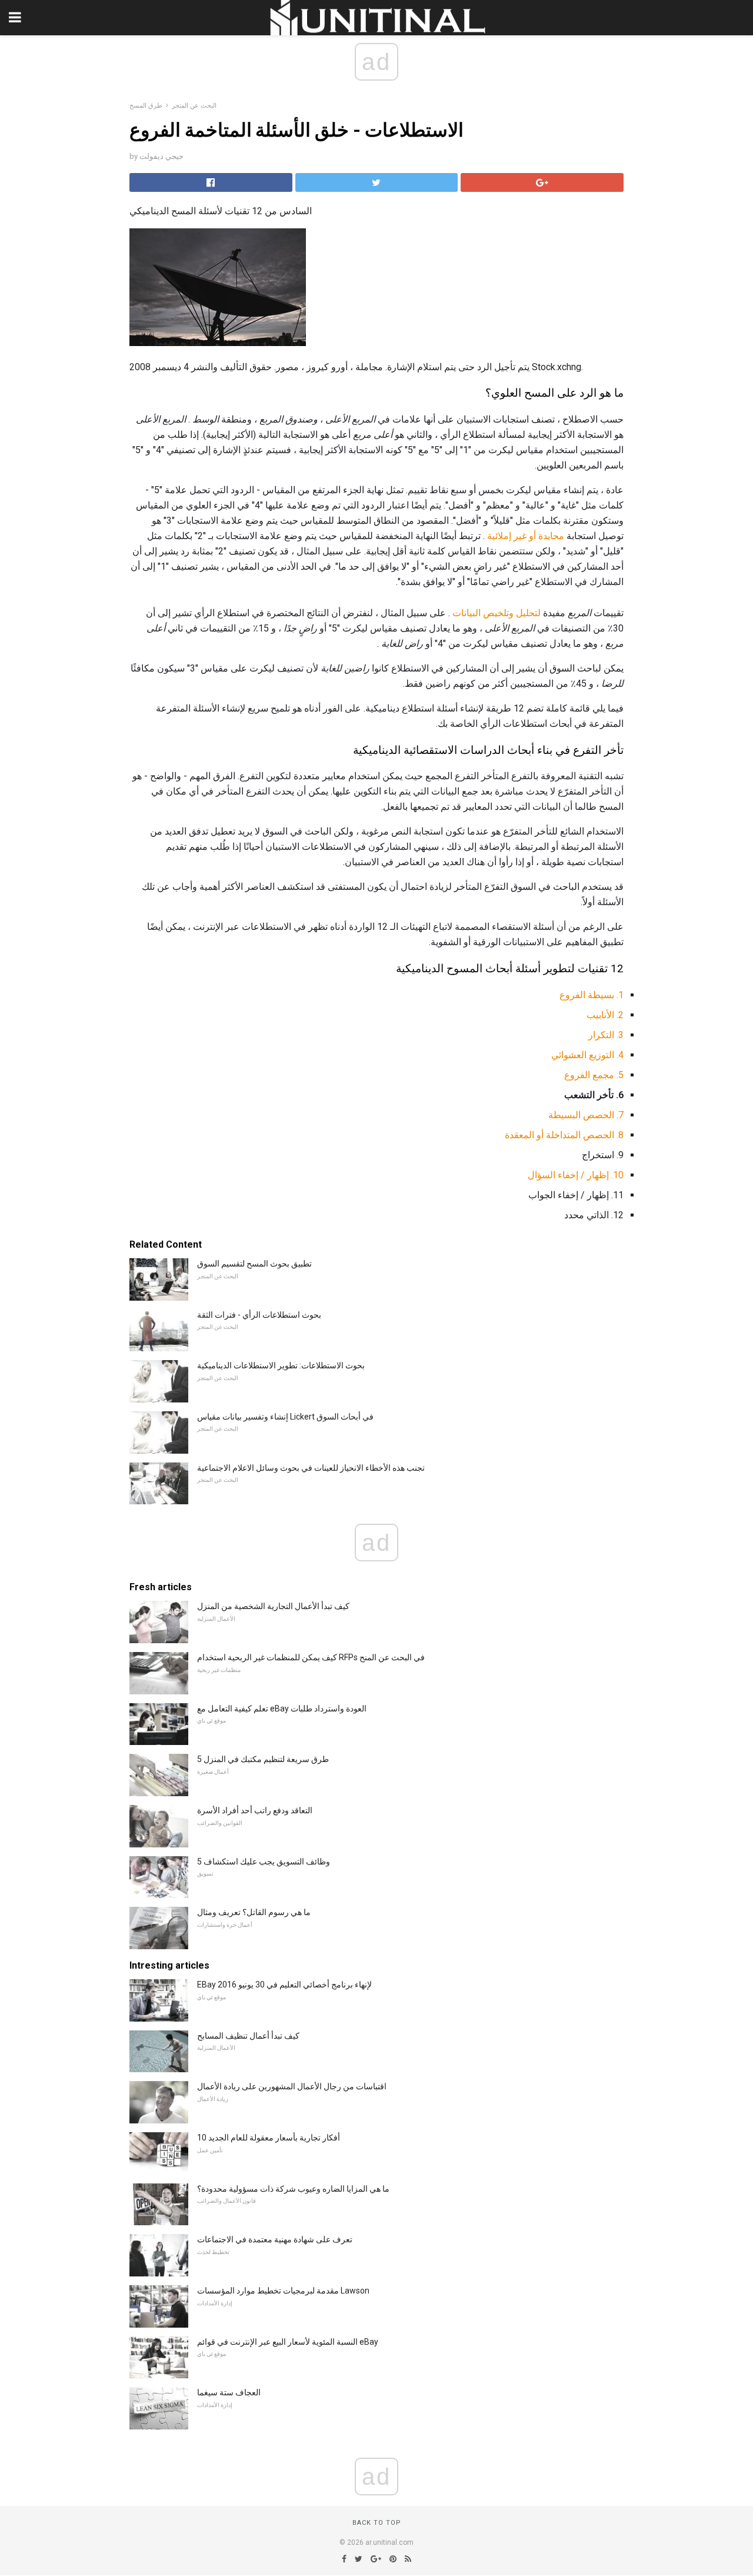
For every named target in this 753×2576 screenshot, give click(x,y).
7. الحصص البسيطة (586, 1115)
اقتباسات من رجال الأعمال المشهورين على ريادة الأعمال (292, 2086)
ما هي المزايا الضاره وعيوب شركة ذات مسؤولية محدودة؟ (293, 2189)
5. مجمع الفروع (594, 1075)
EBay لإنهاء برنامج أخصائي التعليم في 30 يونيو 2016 (284, 1985)
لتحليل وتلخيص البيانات (497, 613)
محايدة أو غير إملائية (526, 536)
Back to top (377, 2523)
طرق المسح (146, 106)
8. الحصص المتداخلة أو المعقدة (564, 1135)
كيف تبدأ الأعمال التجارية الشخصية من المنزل (273, 1606)
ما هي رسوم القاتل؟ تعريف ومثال (254, 1912)
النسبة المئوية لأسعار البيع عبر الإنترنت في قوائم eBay (288, 2342)
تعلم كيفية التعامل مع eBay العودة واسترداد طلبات (282, 1709)
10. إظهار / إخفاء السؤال (576, 1175)
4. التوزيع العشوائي (587, 1055)
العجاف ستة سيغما (229, 2392)
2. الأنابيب (605, 1015)
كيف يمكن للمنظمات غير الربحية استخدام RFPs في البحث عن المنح (311, 1657)
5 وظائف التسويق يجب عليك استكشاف (264, 1862)
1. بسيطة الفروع (592, 995)
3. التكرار (606, 1035)
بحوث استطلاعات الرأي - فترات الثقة (259, 1315)
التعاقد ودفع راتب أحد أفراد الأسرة (255, 1810)
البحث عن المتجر (194, 106)
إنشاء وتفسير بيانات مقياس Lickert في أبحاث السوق (285, 1417)
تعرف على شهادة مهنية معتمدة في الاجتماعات (275, 2239)
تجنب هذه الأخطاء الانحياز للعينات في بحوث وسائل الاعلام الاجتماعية (311, 1468)
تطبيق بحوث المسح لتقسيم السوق (254, 1264)
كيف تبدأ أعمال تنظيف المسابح (248, 2036)
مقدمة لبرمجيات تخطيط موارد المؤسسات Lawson (283, 2291)
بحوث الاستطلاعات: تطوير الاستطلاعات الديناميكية (281, 1365)
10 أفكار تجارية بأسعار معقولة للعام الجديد (269, 2138)
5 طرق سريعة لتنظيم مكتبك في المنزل (263, 1759)
